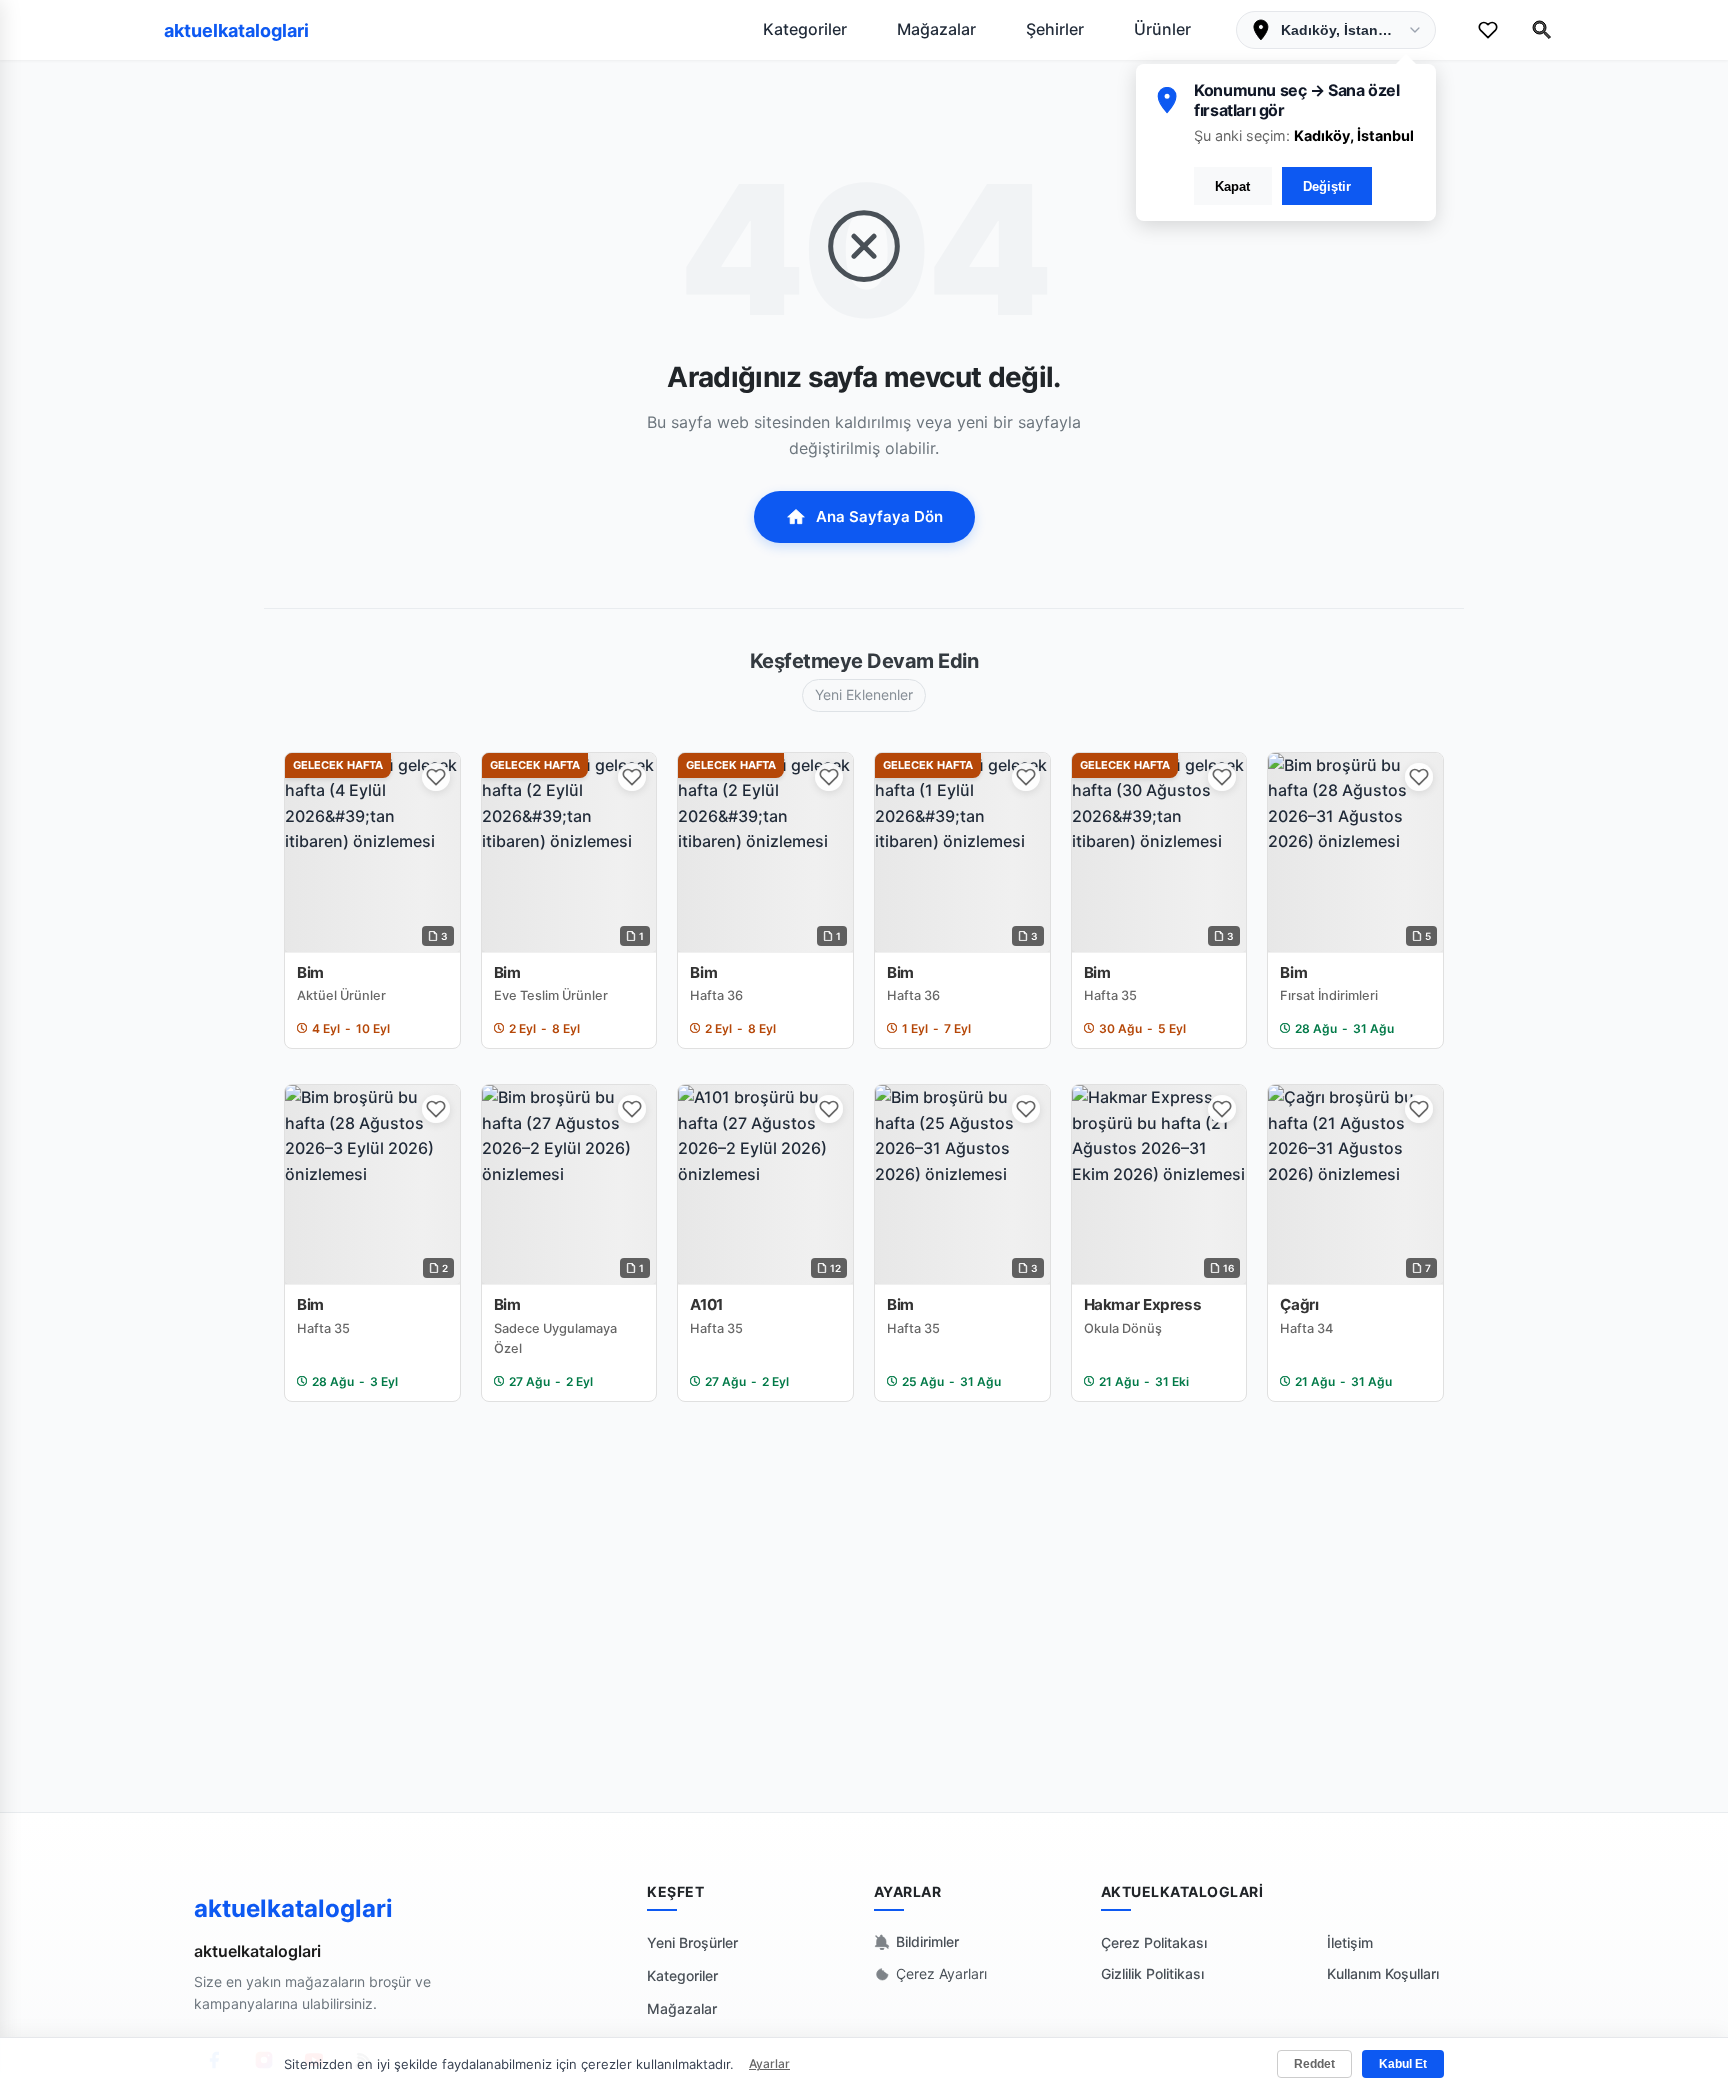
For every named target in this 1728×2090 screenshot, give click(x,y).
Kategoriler (805, 29)
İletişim (1350, 1942)
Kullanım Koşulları (1383, 1973)
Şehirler (1055, 29)
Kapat (1232, 186)
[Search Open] (1542, 30)
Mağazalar (936, 29)
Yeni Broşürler (692, 1942)
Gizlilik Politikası (1152, 1973)
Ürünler (1162, 29)
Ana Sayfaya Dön (879, 516)
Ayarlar (769, 2063)
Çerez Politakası (1154, 1942)
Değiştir (1327, 186)
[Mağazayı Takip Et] (436, 777)
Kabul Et (1403, 2064)
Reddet (1314, 2064)
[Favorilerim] (1488, 30)
